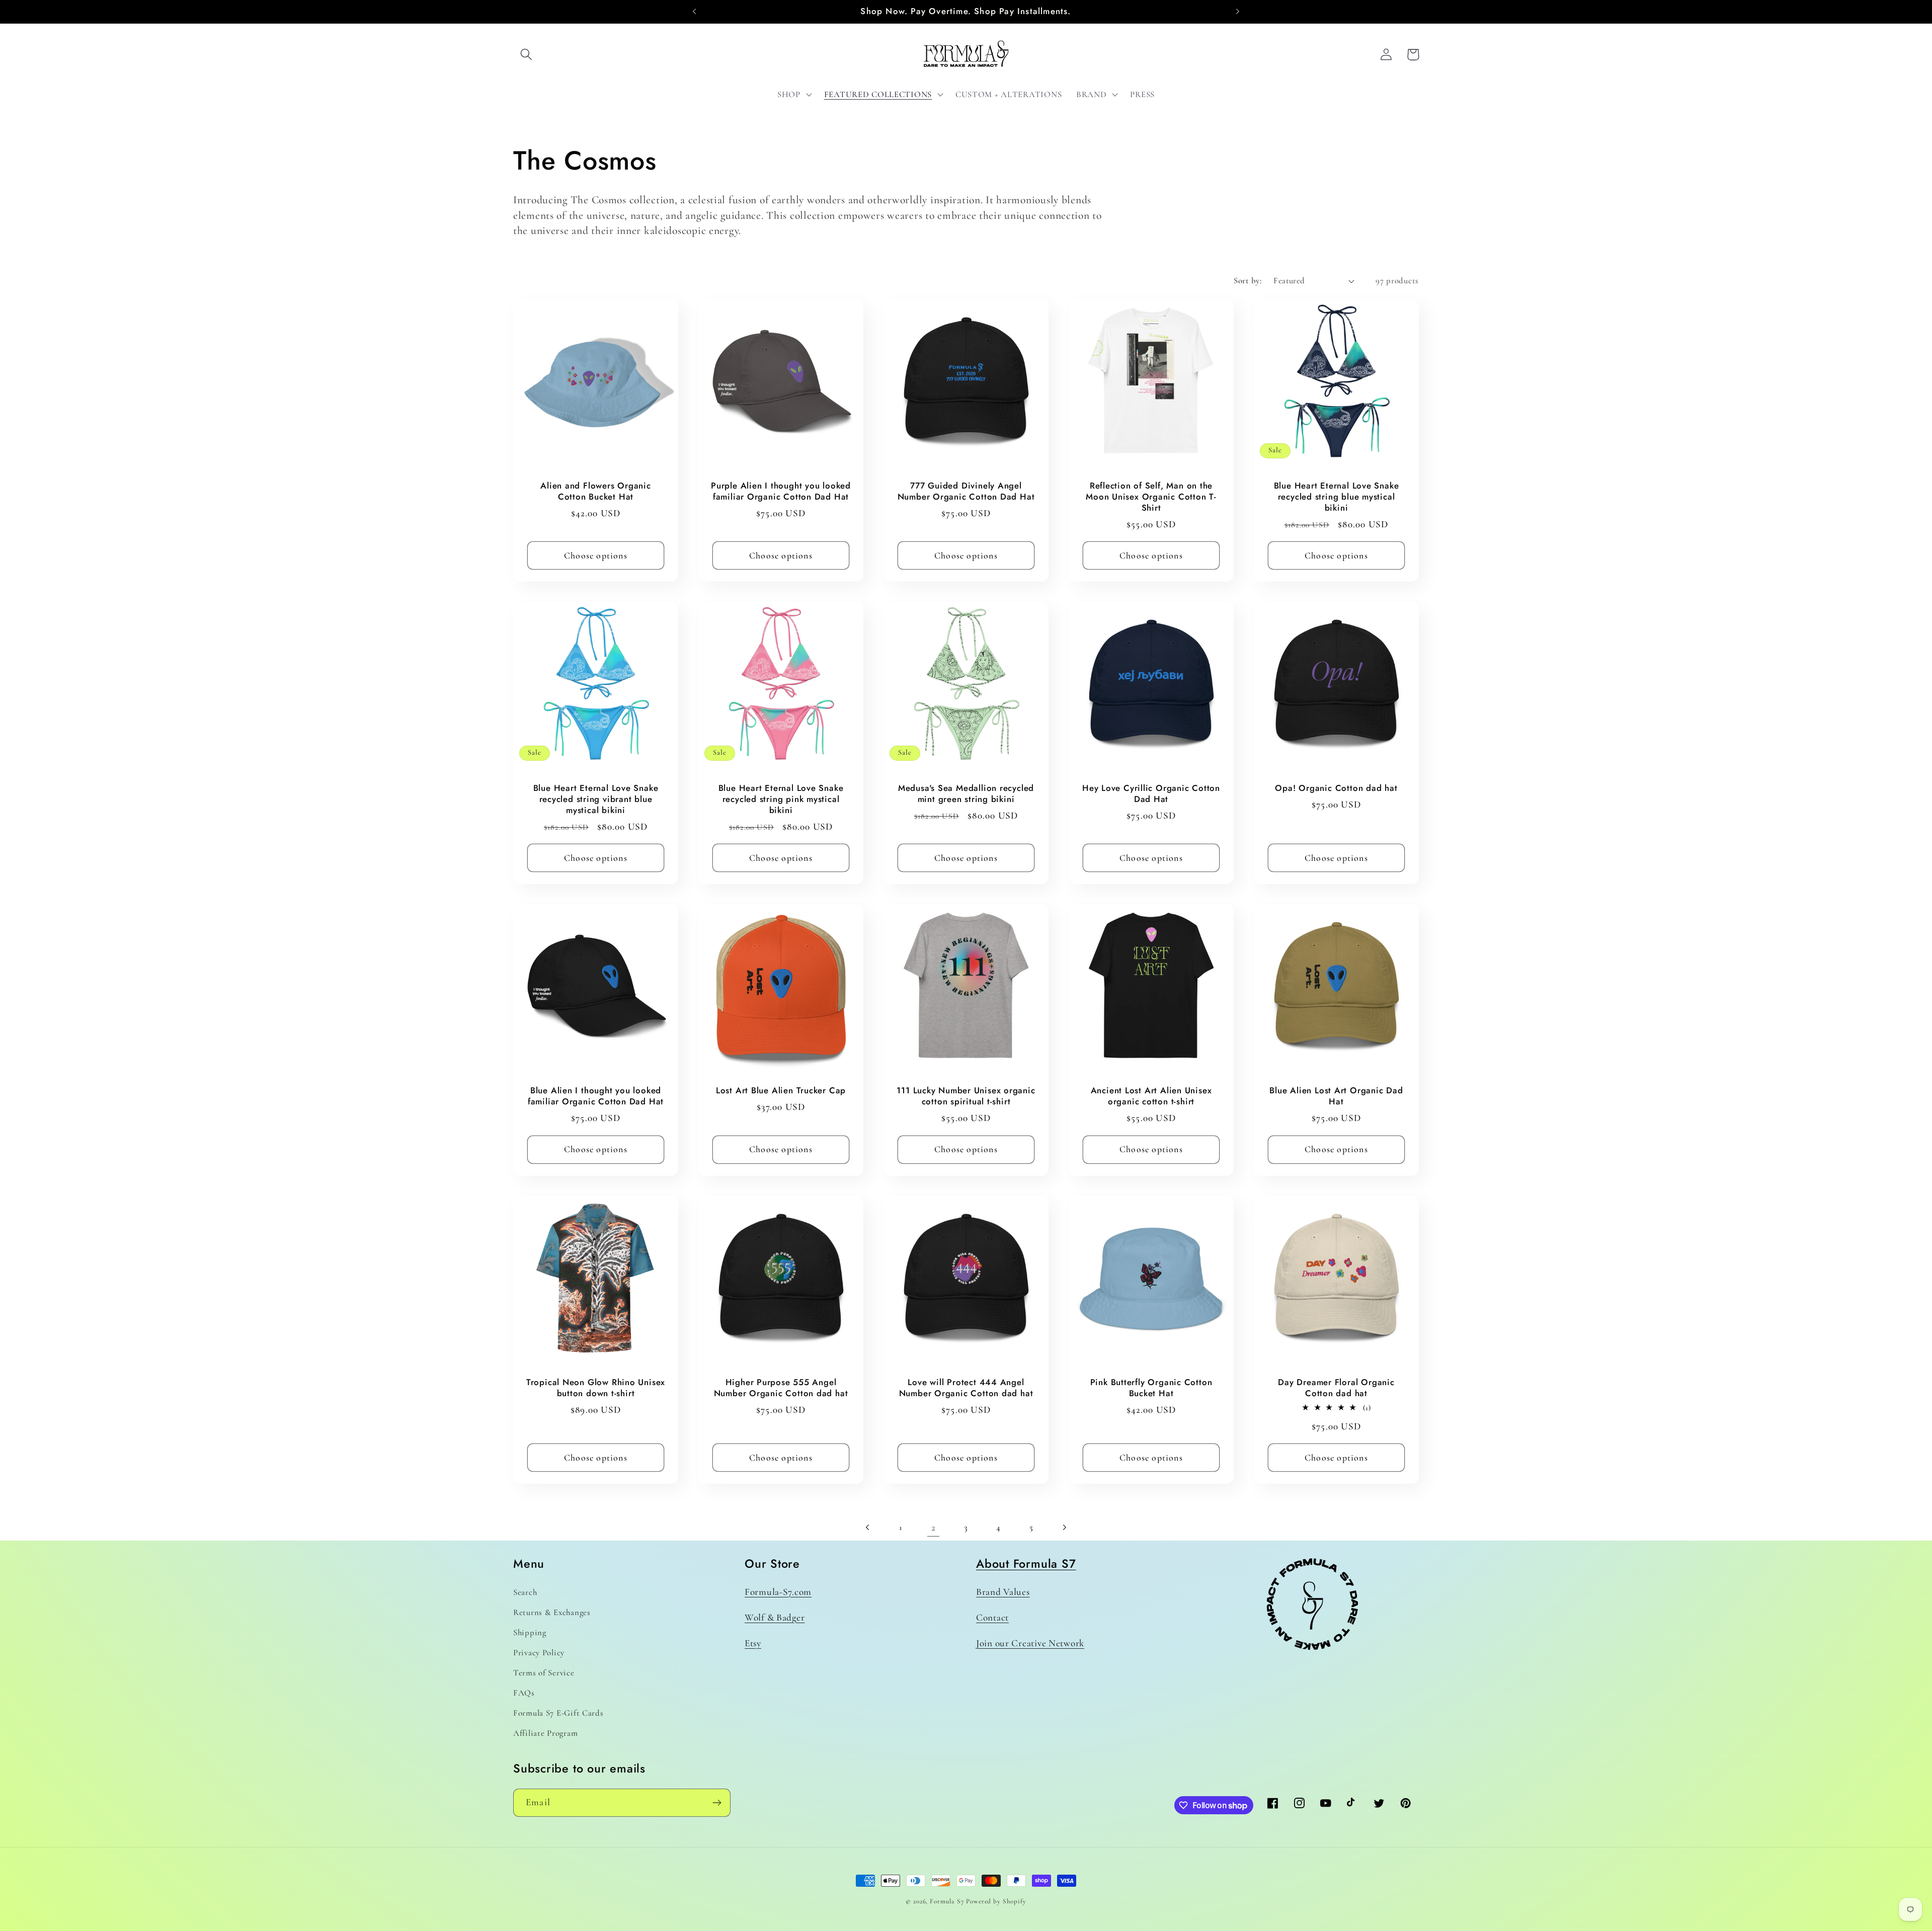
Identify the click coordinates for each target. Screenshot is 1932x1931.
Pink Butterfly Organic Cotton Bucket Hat (1151, 1388)
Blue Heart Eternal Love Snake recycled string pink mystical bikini (781, 800)
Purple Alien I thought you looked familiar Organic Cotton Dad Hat (781, 491)
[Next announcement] (1238, 12)
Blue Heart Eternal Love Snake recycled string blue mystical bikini (1337, 497)
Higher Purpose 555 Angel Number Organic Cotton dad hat (781, 1388)
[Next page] (1064, 1527)
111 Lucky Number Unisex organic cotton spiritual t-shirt (966, 1097)
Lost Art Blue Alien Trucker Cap (781, 1091)
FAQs (524, 1693)
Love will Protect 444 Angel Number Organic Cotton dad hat (966, 1388)
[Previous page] (868, 1527)
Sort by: (1247, 280)
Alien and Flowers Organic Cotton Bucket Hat (596, 491)
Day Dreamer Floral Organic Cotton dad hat (1336, 1388)
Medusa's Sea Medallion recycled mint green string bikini (966, 794)
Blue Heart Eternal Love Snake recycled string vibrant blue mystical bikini (596, 800)
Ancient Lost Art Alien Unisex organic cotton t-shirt (1151, 1097)
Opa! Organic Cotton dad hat (1336, 789)
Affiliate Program (545, 1733)
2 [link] (934, 1527)
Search (525, 1592)
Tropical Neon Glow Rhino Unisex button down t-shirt (596, 1388)
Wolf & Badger (775, 1618)
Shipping (530, 1632)
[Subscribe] (717, 1803)
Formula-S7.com (778, 1592)
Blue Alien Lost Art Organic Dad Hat (1336, 1097)
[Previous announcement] (694, 12)
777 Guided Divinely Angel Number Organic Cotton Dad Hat (966, 491)
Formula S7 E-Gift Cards (558, 1713)
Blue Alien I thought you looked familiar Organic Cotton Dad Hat (596, 1097)
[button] (527, 55)
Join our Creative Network (1030, 1643)
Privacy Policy (539, 1653)
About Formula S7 (1026, 1564)
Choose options (596, 555)
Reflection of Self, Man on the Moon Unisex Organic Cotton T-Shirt (1151, 497)
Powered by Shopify (996, 1901)
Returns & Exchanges (552, 1612)
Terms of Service (544, 1673)
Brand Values (1003, 1592)
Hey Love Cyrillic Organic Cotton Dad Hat (1151, 794)
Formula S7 (947, 1901)
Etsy (753, 1643)
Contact (992, 1618)
